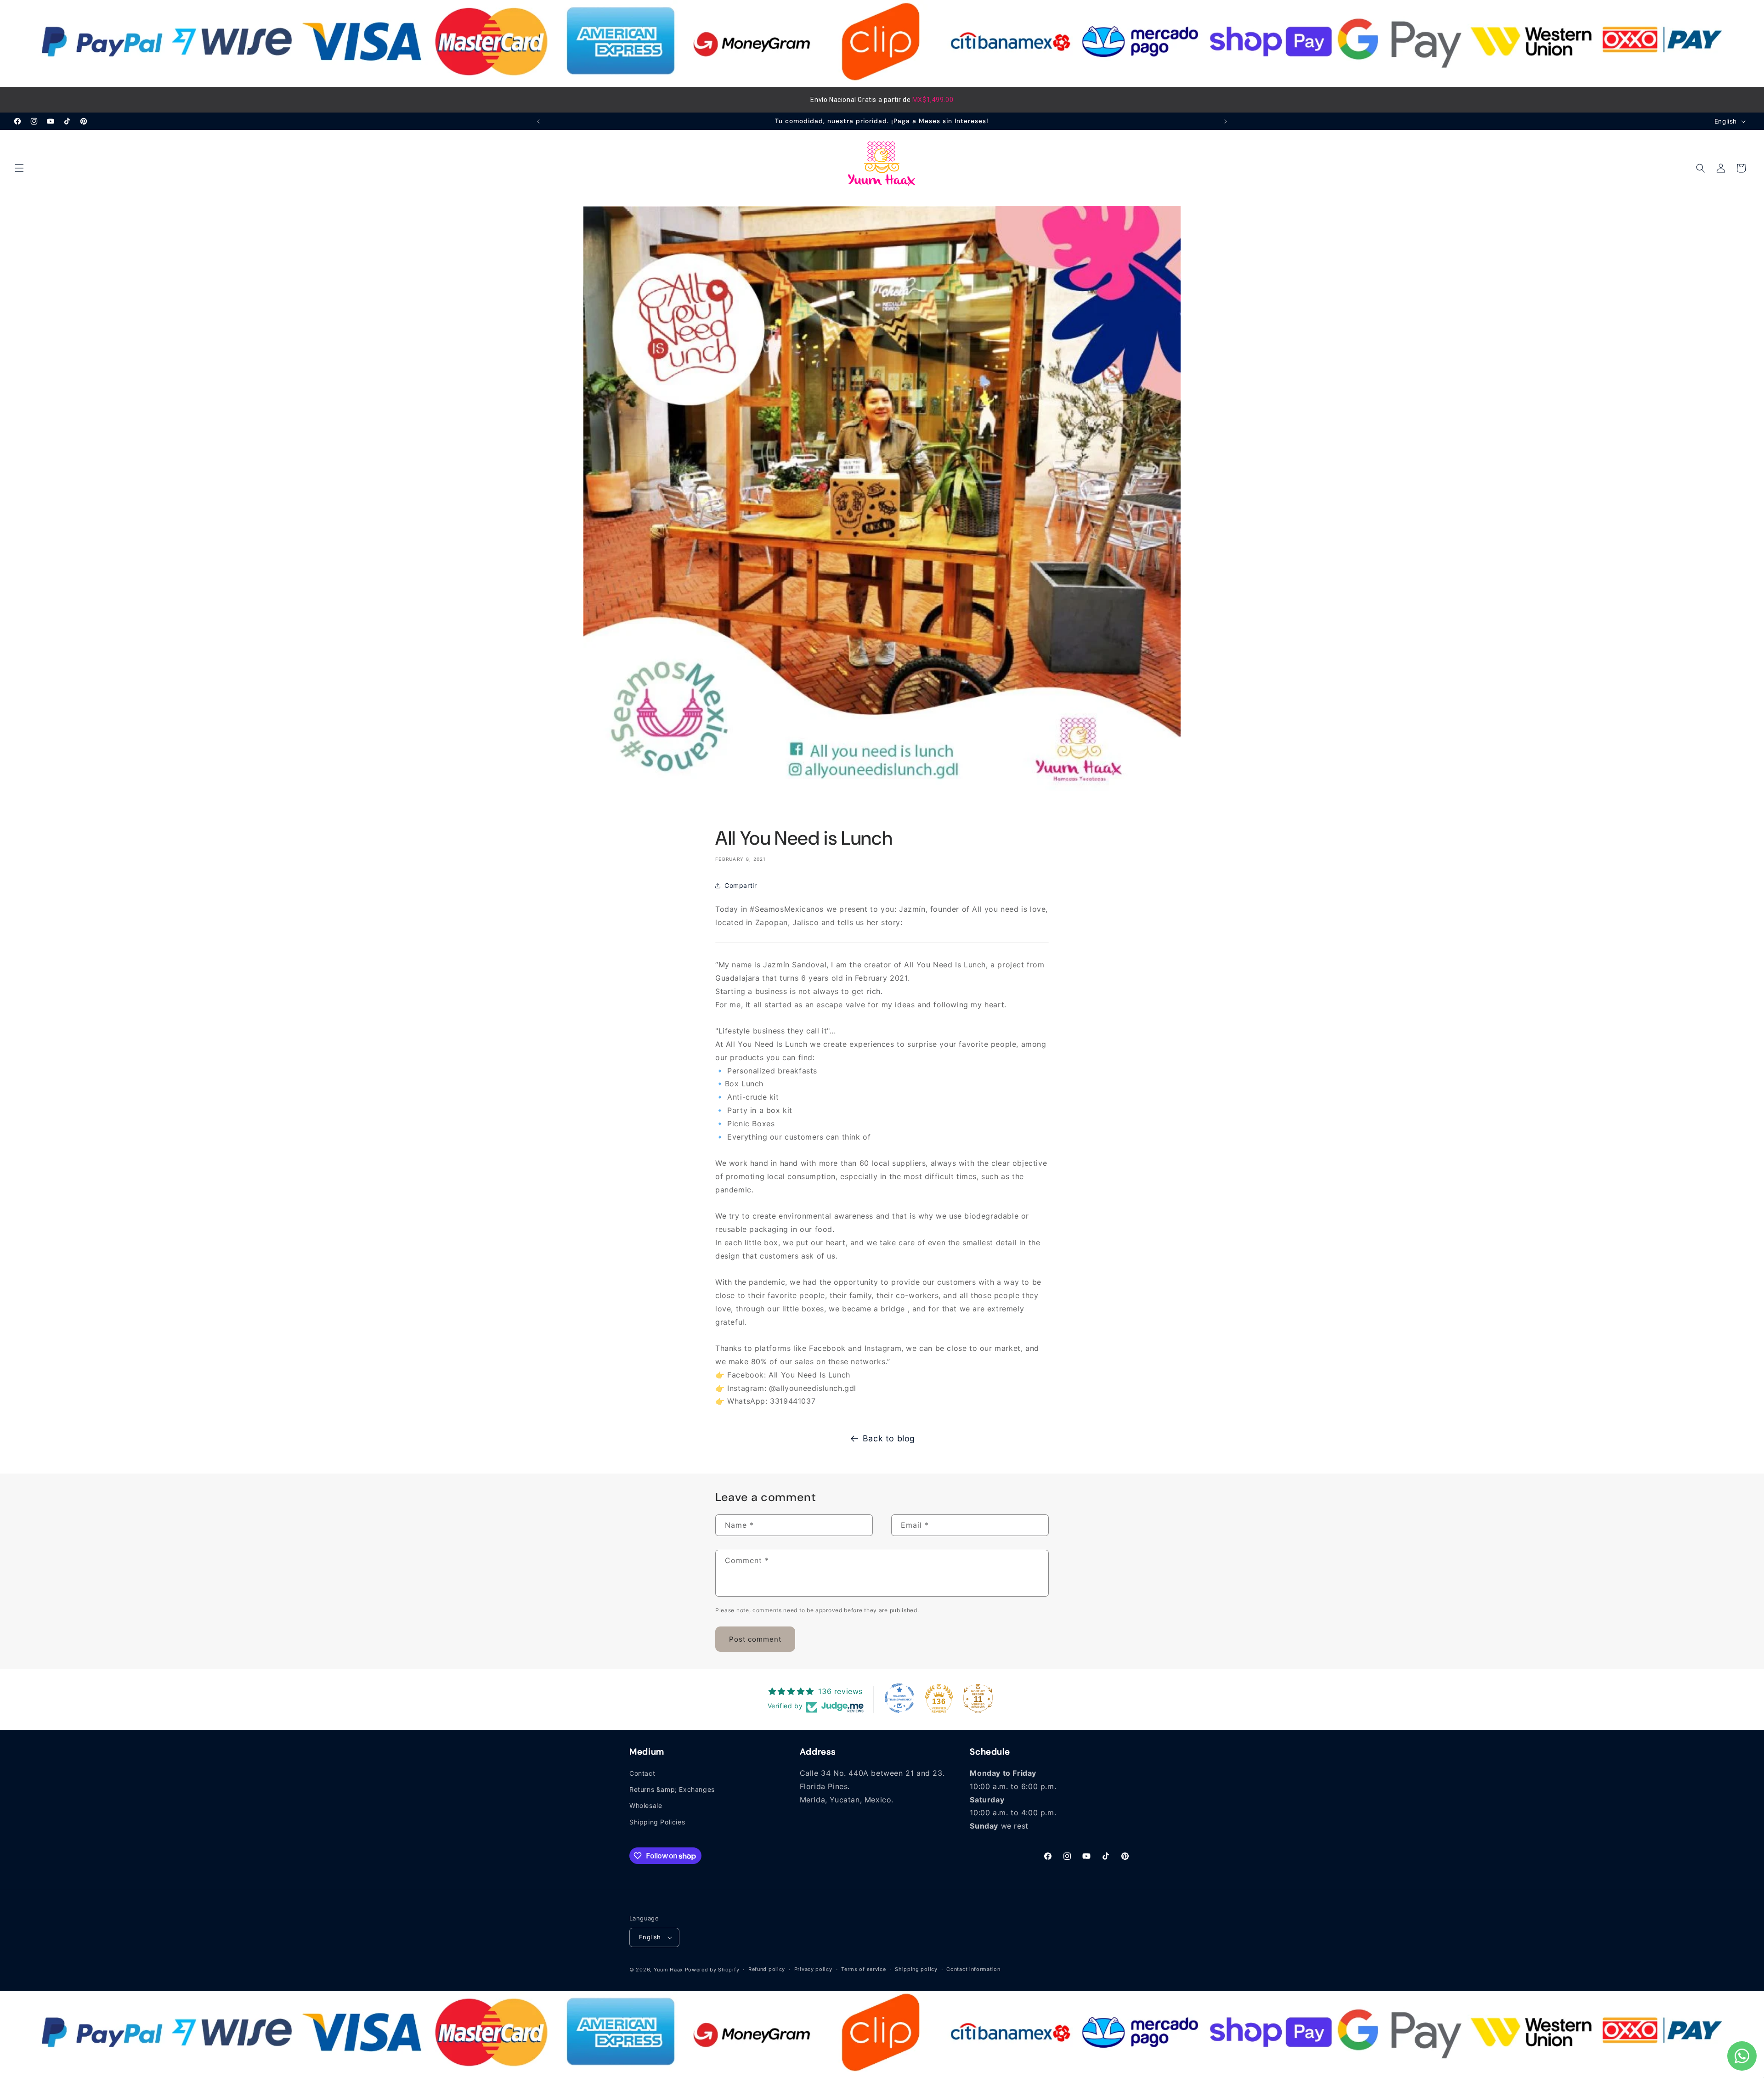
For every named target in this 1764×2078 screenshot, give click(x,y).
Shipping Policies (657, 1822)
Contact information (973, 1970)
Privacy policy (813, 1970)
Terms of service (863, 1970)
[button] (19, 168)
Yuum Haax (668, 1970)
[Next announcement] (1226, 121)
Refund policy (767, 1970)
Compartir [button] (741, 886)
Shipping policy (916, 1970)
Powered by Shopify (712, 1970)
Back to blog (889, 1438)
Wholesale (646, 1806)
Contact (642, 1773)
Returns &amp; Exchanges (672, 1790)
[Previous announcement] (538, 121)
